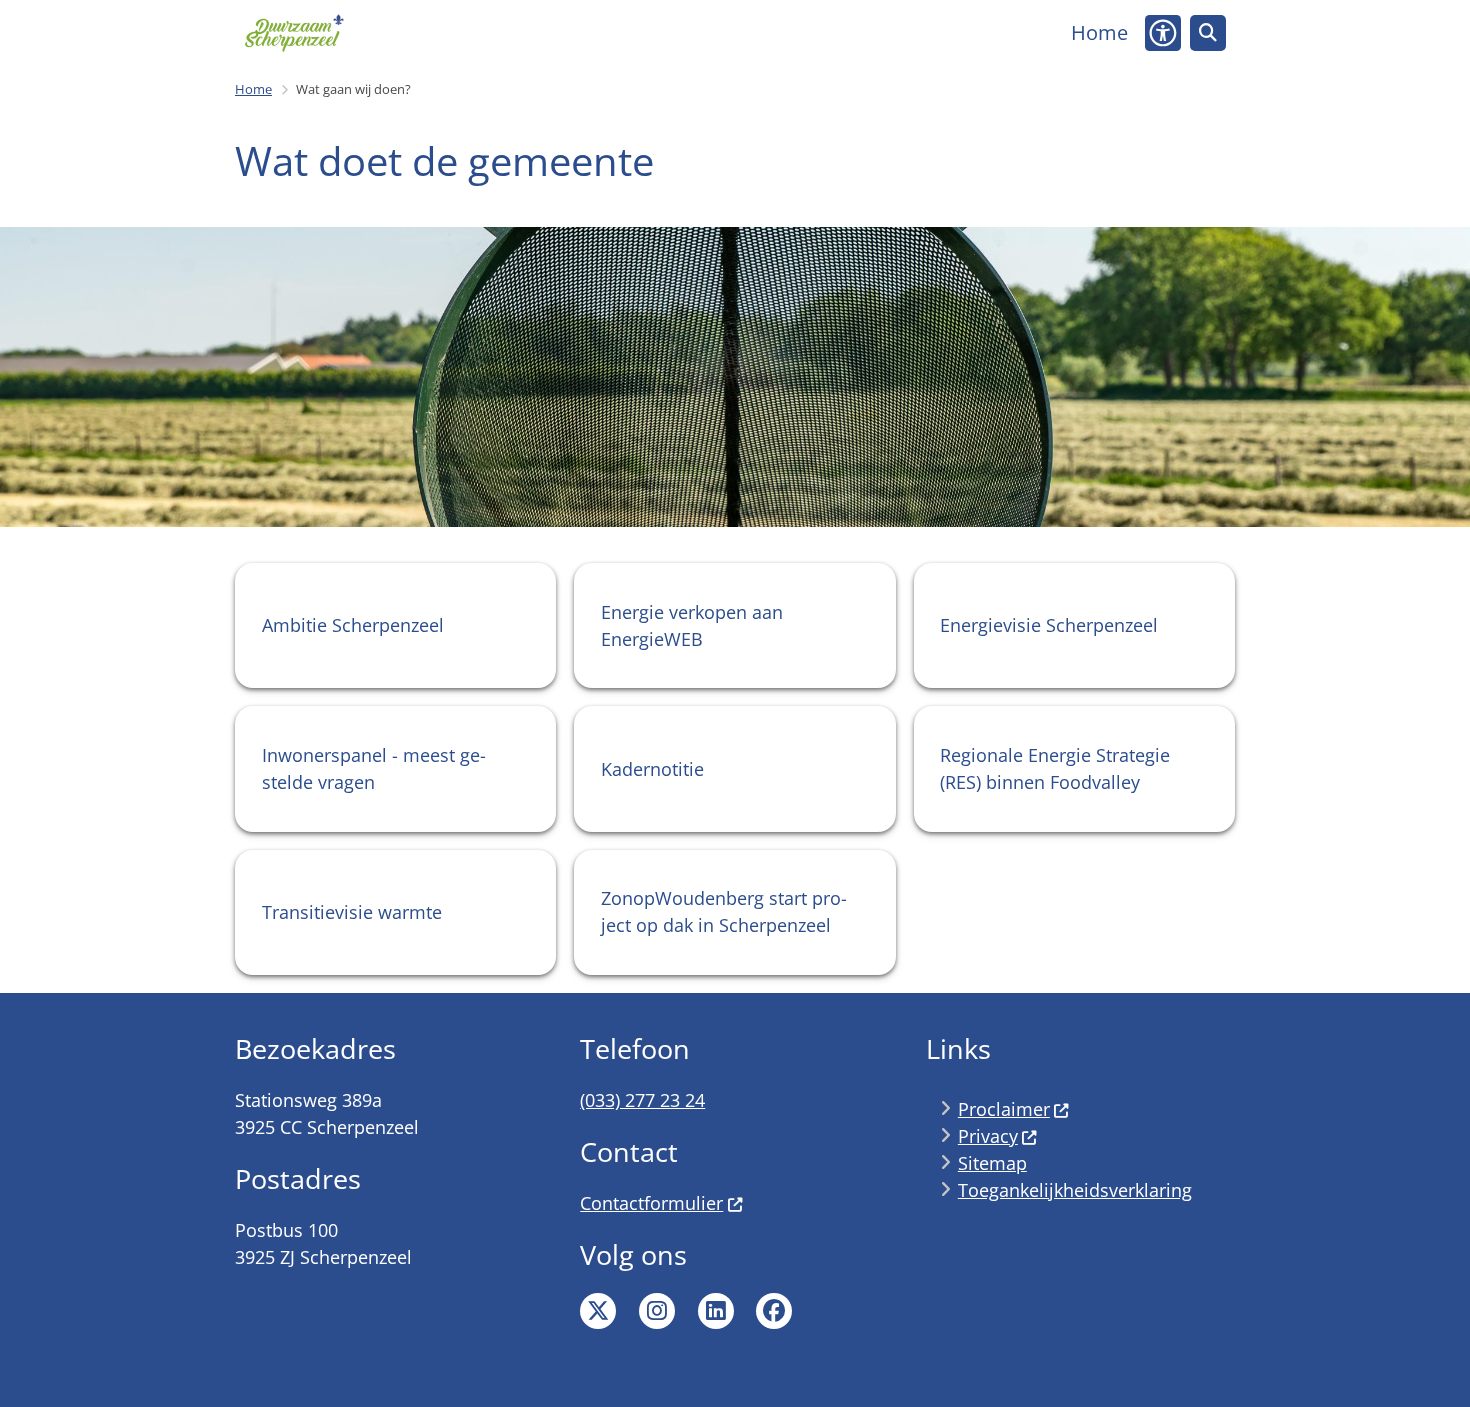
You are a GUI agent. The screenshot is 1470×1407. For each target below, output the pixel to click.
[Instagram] (657, 1311)
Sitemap (992, 1163)
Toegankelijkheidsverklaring (1075, 1190)
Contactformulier (651, 1203)
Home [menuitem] (1099, 32)
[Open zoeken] (1208, 33)
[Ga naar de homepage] (294, 33)
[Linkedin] (716, 1311)
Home (253, 89)
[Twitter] (598, 1311)
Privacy (988, 1136)
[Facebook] (774, 1311)
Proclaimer (1004, 1109)
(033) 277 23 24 (642, 1100)
